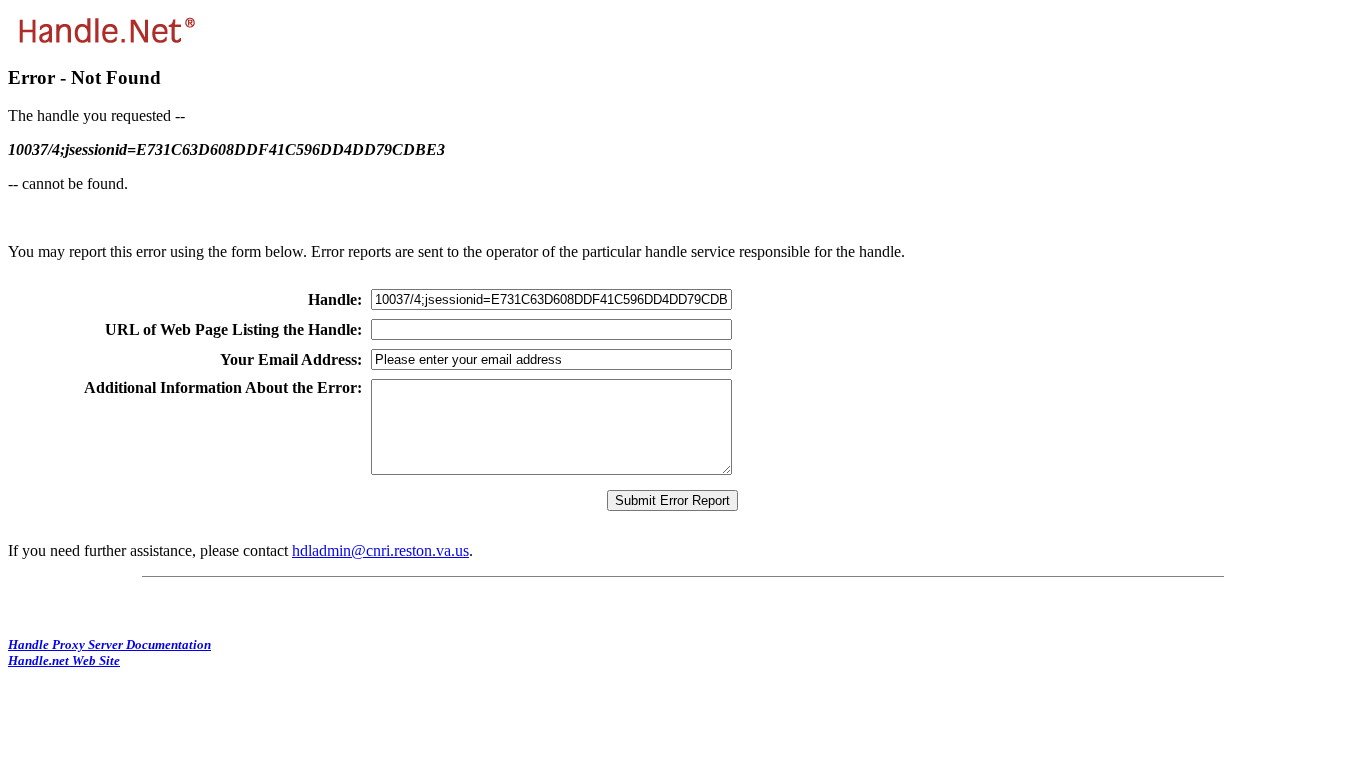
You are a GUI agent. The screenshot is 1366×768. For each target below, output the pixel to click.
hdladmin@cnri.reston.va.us (380, 550)
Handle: (335, 299)
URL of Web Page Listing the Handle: (233, 329)
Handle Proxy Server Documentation (109, 644)
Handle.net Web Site (64, 660)
